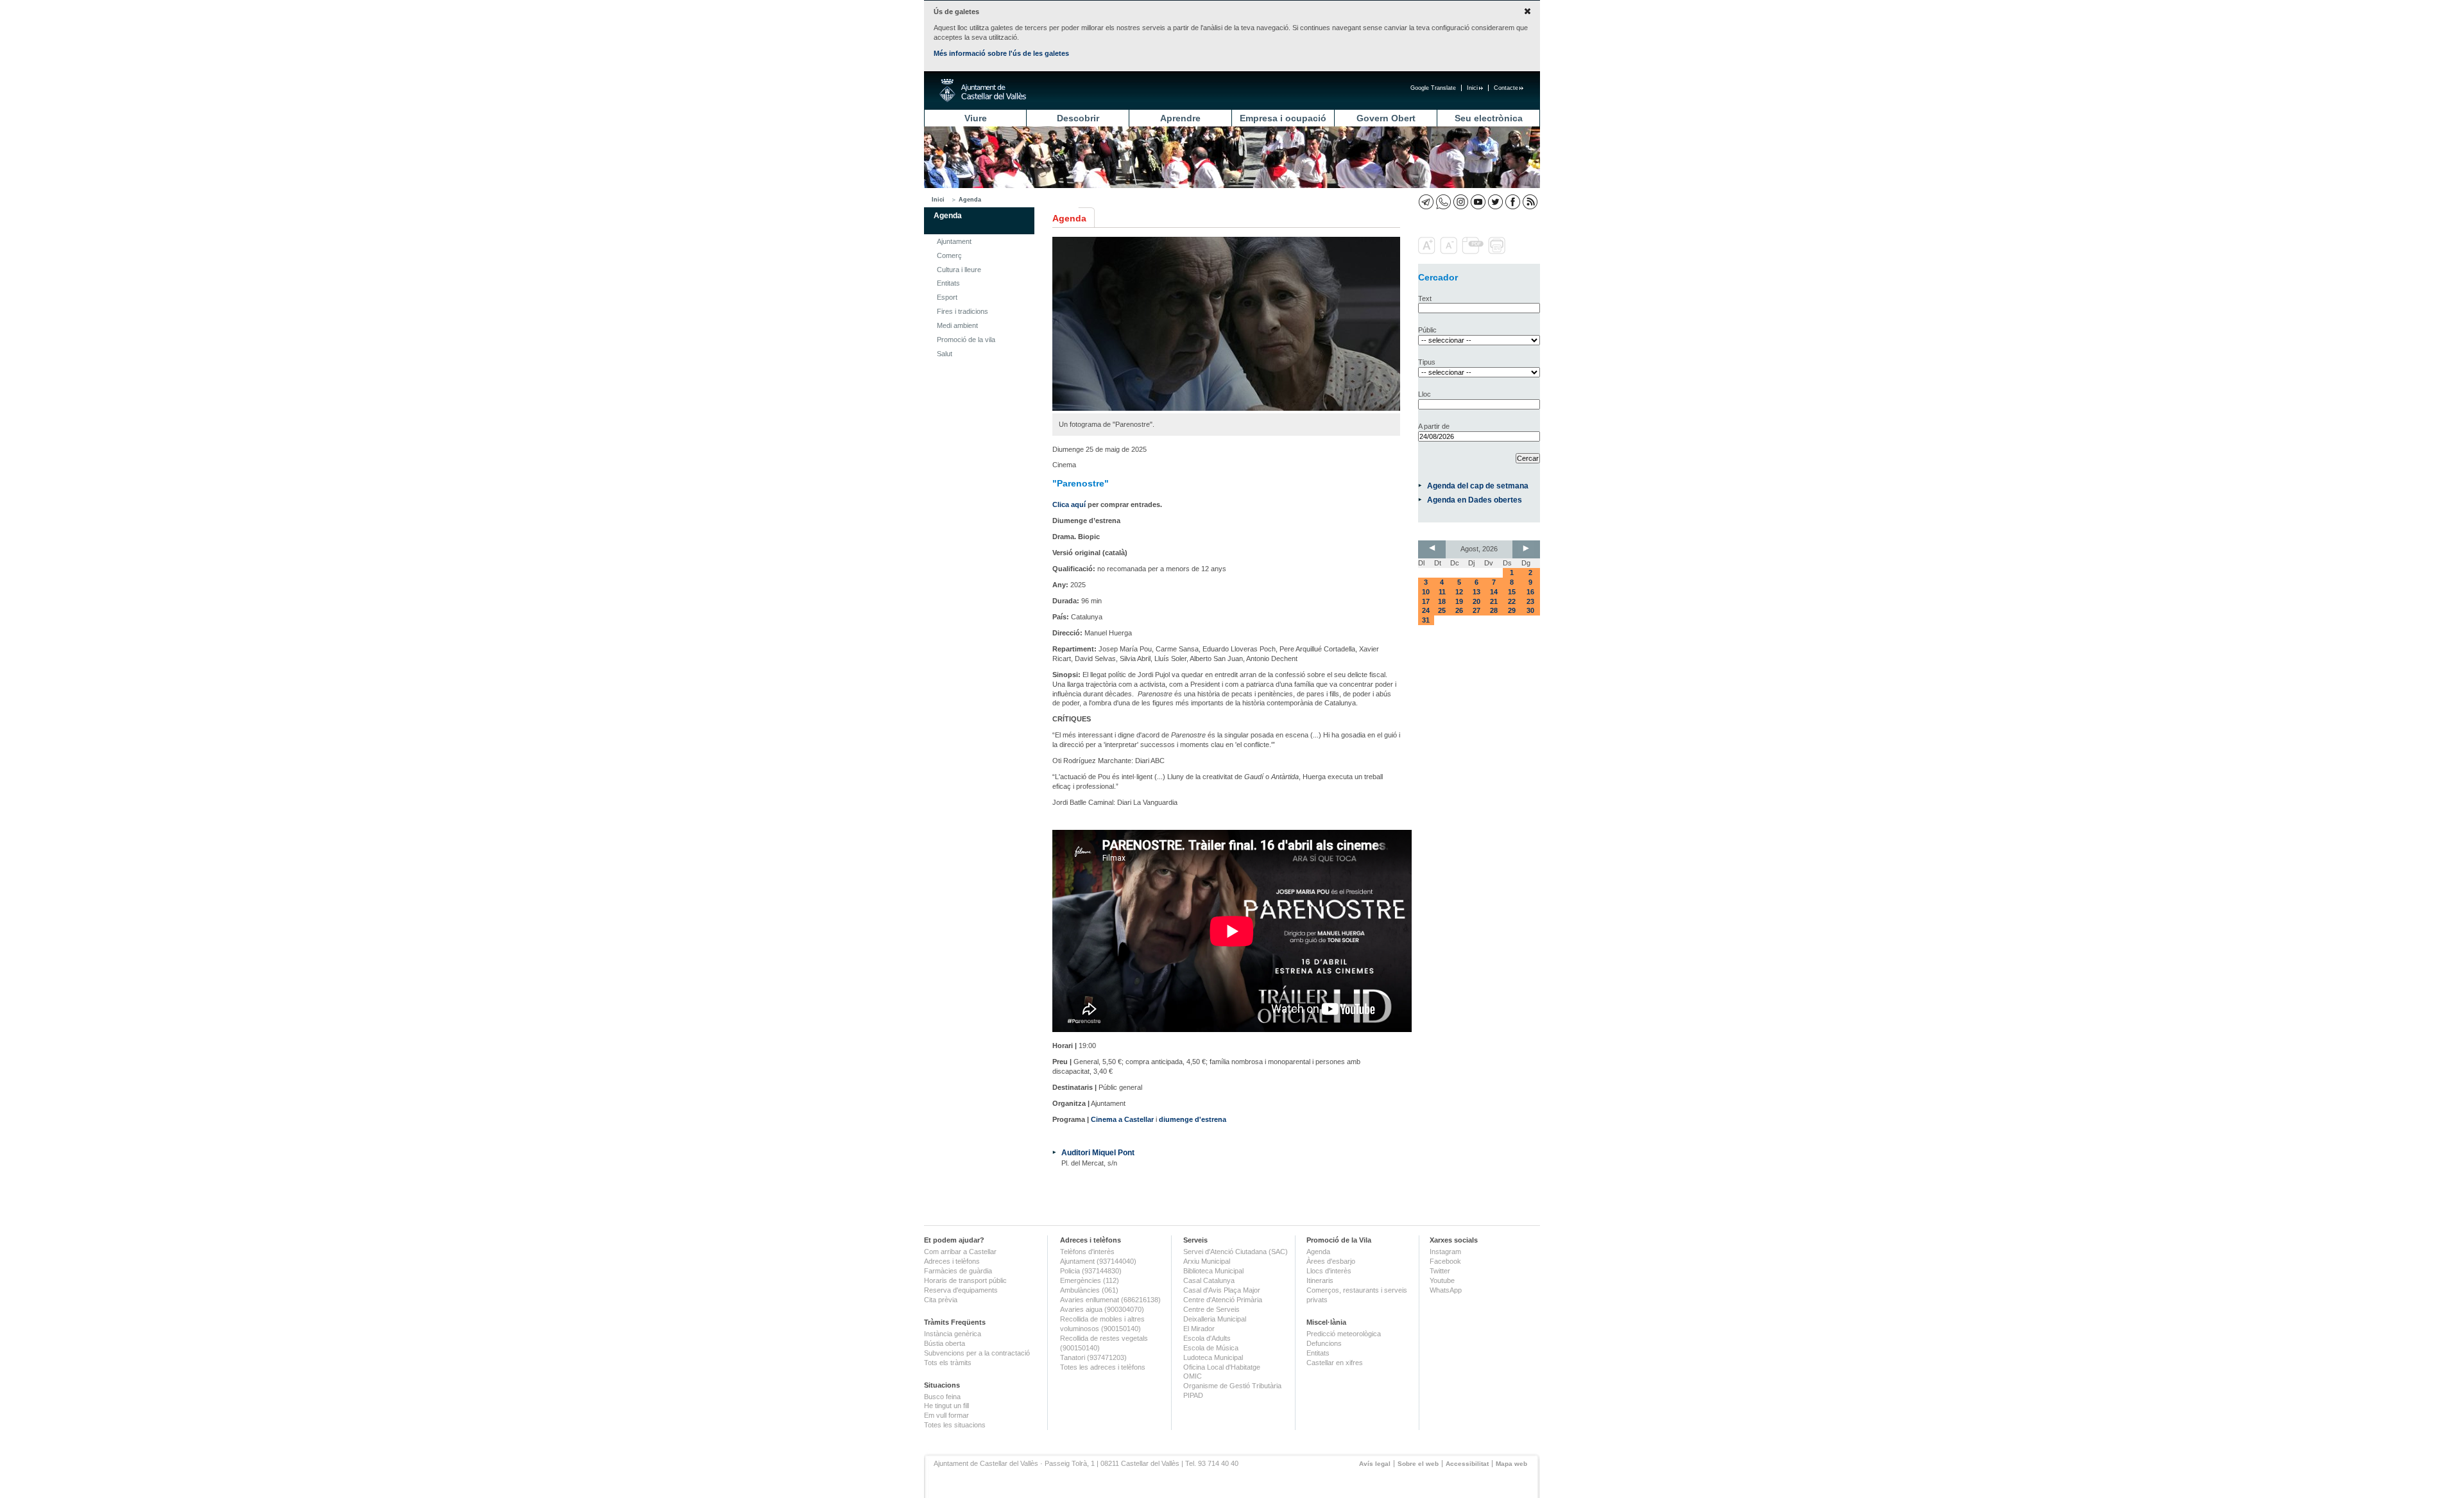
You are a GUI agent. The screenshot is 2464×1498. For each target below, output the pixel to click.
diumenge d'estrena (1193, 1119)
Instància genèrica (953, 1334)
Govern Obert (1386, 118)
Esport (947, 297)
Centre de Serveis (1211, 1309)
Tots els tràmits (948, 1363)
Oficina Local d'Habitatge (1222, 1367)
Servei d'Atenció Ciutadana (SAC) (1236, 1252)
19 (1459, 601)
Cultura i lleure (959, 270)
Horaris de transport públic (965, 1280)
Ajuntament (954, 241)
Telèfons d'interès (1087, 1252)
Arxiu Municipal (1207, 1261)
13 (1476, 592)
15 (1512, 592)
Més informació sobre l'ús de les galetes (1001, 53)
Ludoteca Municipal (1213, 1357)
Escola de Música (1211, 1348)
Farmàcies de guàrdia (958, 1271)
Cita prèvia (941, 1300)
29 (1512, 610)
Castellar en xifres (1335, 1363)
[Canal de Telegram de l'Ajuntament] (1426, 202)
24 (1426, 610)
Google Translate (1433, 88)
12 (1459, 592)
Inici (1472, 88)
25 (1442, 610)
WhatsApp (1446, 1290)
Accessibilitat (1467, 1464)
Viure (976, 118)
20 (1476, 601)
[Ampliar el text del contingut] (1428, 252)
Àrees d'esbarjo (1331, 1261)
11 (1442, 592)
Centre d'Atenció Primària (1223, 1300)
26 (1459, 610)
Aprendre (1180, 118)
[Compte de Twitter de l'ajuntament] (1495, 202)
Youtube (1442, 1280)
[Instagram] (1461, 202)
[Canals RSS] (1530, 202)
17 (1426, 601)
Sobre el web (1418, 1464)
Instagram (1445, 1252)
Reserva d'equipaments (961, 1290)
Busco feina (942, 1397)
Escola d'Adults (1207, 1338)
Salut (945, 354)
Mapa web (1511, 1464)
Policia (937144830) (1091, 1271)
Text (1425, 298)
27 (1476, 610)
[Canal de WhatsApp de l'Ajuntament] (1443, 202)
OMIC (1193, 1376)
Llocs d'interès (1329, 1271)
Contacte (1506, 88)
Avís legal (1375, 1464)
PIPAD (1193, 1395)
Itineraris (1320, 1280)
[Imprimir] (1498, 252)
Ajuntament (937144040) (1098, 1261)
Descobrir (1078, 118)
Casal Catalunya (1209, 1280)
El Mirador (1199, 1329)
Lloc (1425, 394)
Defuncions (1324, 1343)
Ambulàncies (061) (1089, 1290)
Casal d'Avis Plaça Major (1222, 1290)
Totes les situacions (955, 1425)
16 (1530, 592)
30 (1530, 610)
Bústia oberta (945, 1343)
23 (1530, 601)
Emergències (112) (1090, 1280)
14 (1494, 592)
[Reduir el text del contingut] (1450, 252)
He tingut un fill (946, 1406)
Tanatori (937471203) (1093, 1357)
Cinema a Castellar (1122, 1119)
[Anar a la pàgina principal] (983, 90)
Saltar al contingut (416, 76)
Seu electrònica (1489, 118)
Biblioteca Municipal (1213, 1271)
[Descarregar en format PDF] (1474, 252)
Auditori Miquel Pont (1098, 1152)
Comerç (949, 255)
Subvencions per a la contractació (977, 1353)
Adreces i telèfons (952, 1261)
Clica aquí (1069, 504)
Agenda (970, 200)
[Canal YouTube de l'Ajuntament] (1478, 202)
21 (1494, 601)
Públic (1427, 330)
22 (1512, 601)
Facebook (1445, 1261)
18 (1442, 601)
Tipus (1427, 362)
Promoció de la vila (966, 340)
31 (1426, 620)
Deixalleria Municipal (1215, 1319)
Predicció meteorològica (1344, 1334)
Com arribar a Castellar (960, 1252)
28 (1494, 610)
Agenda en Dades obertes (1475, 500)
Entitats (948, 283)
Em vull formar (946, 1415)
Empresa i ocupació (1283, 118)
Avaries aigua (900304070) (1102, 1309)
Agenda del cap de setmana (1478, 486)
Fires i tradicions (963, 311)
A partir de (1434, 426)
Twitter (1440, 1271)
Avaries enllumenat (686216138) (1110, 1300)
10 (1426, 592)
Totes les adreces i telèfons (1103, 1367)
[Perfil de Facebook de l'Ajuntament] (1513, 202)
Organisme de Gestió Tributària (1232, 1386)
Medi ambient (957, 325)
